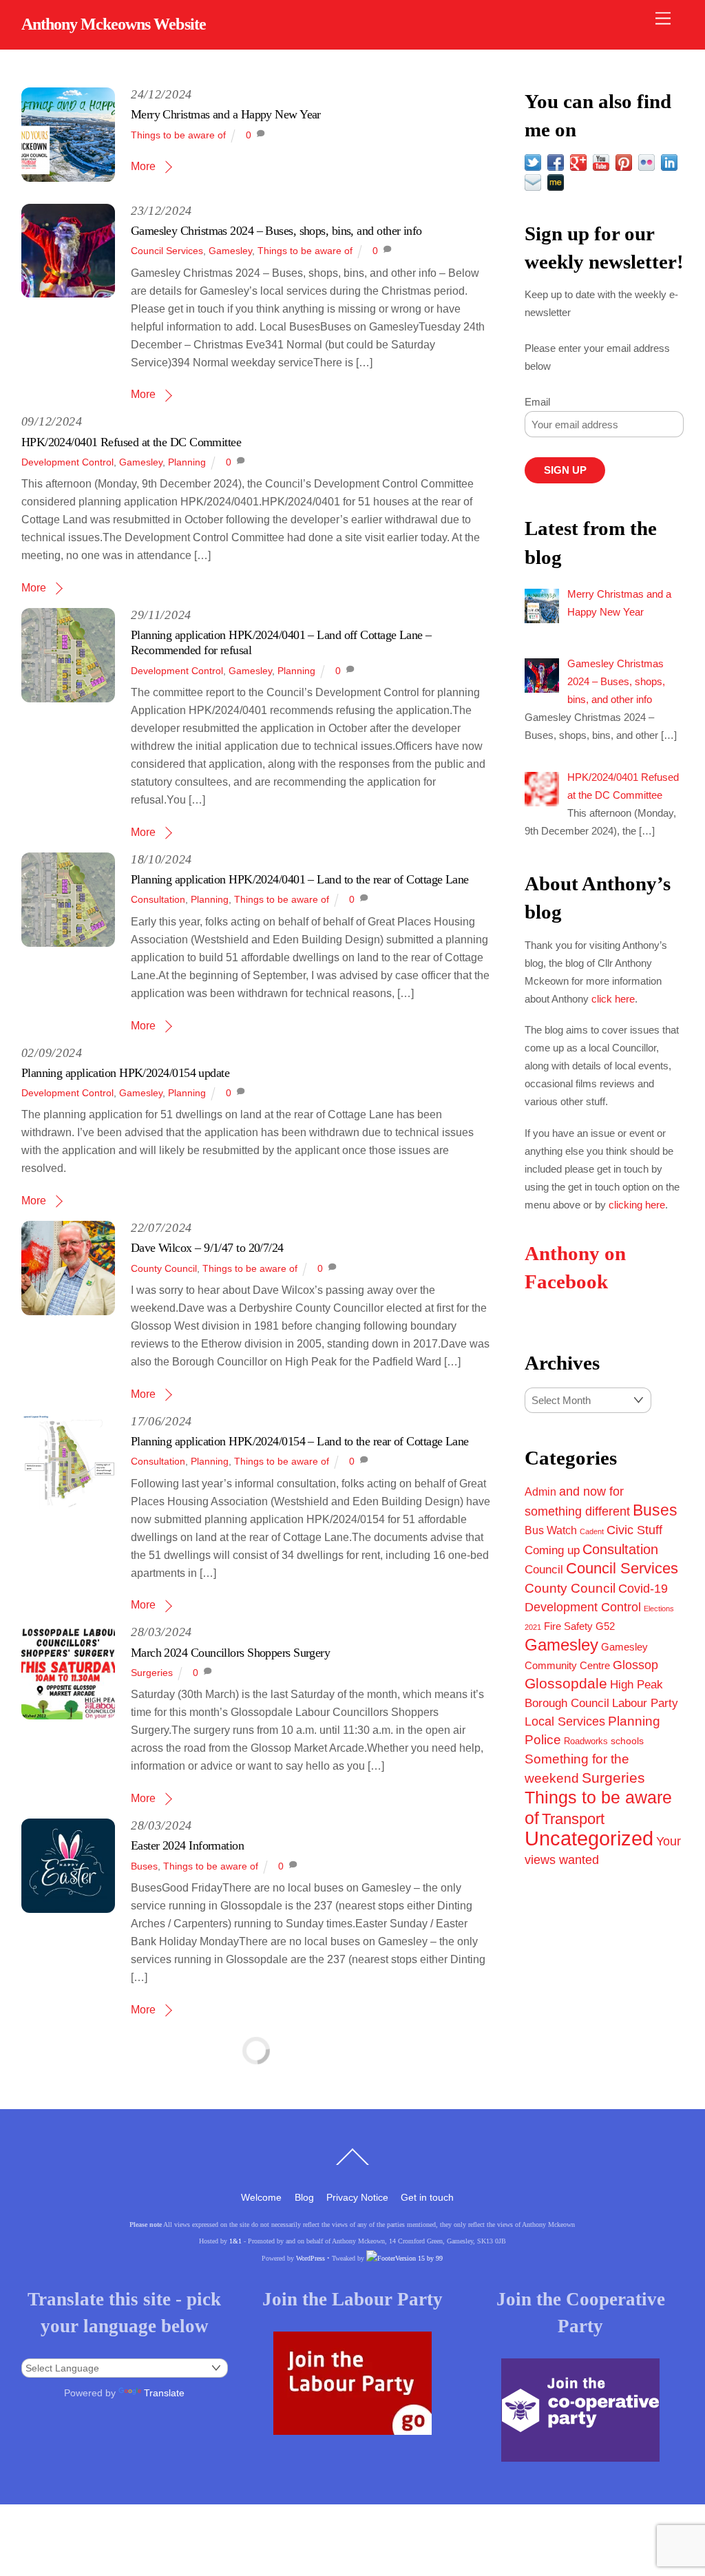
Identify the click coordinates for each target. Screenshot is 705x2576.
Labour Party (645, 1703)
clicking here (637, 1205)
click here (613, 999)
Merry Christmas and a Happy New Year (226, 114)
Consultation (158, 899)
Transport (573, 1819)
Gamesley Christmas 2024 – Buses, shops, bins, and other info (276, 231)
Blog (304, 2197)
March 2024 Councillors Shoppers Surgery (230, 1653)
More (143, 166)
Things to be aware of (178, 135)
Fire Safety (568, 1626)
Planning (187, 462)
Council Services (167, 251)
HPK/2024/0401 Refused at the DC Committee (131, 442)
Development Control (67, 462)
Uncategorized (589, 1838)
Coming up (552, 1550)
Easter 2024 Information (187, 1845)
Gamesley (230, 251)
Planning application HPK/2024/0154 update (125, 1073)
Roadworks (586, 1741)
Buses (144, 1866)
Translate (164, 2393)
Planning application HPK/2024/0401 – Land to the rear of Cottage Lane (300, 879)
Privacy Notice (357, 2197)
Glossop (635, 1665)
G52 (605, 1626)
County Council (164, 1268)
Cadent (592, 1531)
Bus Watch (551, 1530)
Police (543, 1740)
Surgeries (152, 1673)
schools (627, 1741)
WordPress (311, 2258)
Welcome (261, 2197)
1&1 (235, 2241)
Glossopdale (566, 1683)
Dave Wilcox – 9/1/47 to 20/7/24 (207, 1248)
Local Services (565, 1721)
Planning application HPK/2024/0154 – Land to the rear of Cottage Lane (300, 1441)
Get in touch (427, 2197)
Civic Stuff (634, 1530)
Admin (540, 1491)
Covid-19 (643, 1589)
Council (544, 1569)
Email (537, 402)
